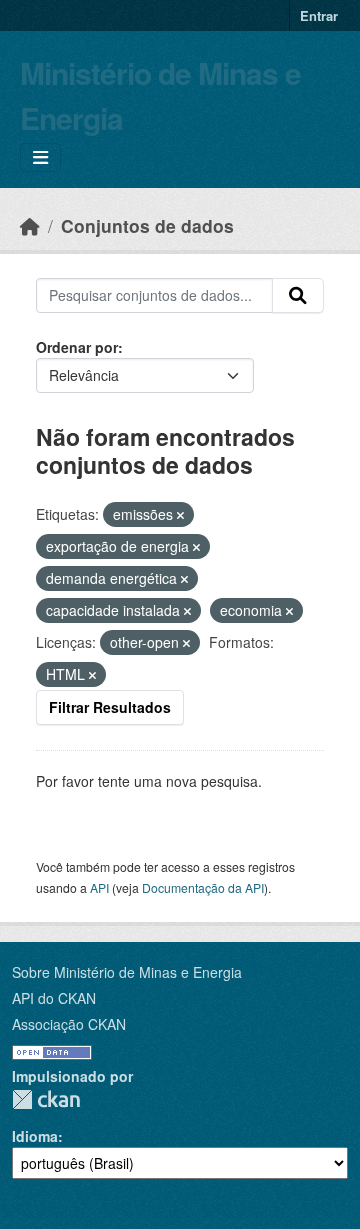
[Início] (30, 225)
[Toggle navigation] (40, 157)
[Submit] (298, 296)
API (99, 887)
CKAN (46, 1099)
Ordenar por (77, 347)
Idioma (35, 1136)
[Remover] (180, 515)
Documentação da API (203, 887)
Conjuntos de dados (147, 225)
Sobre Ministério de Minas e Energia (127, 972)
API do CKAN (54, 998)
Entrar (319, 15)
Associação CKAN (69, 1024)
